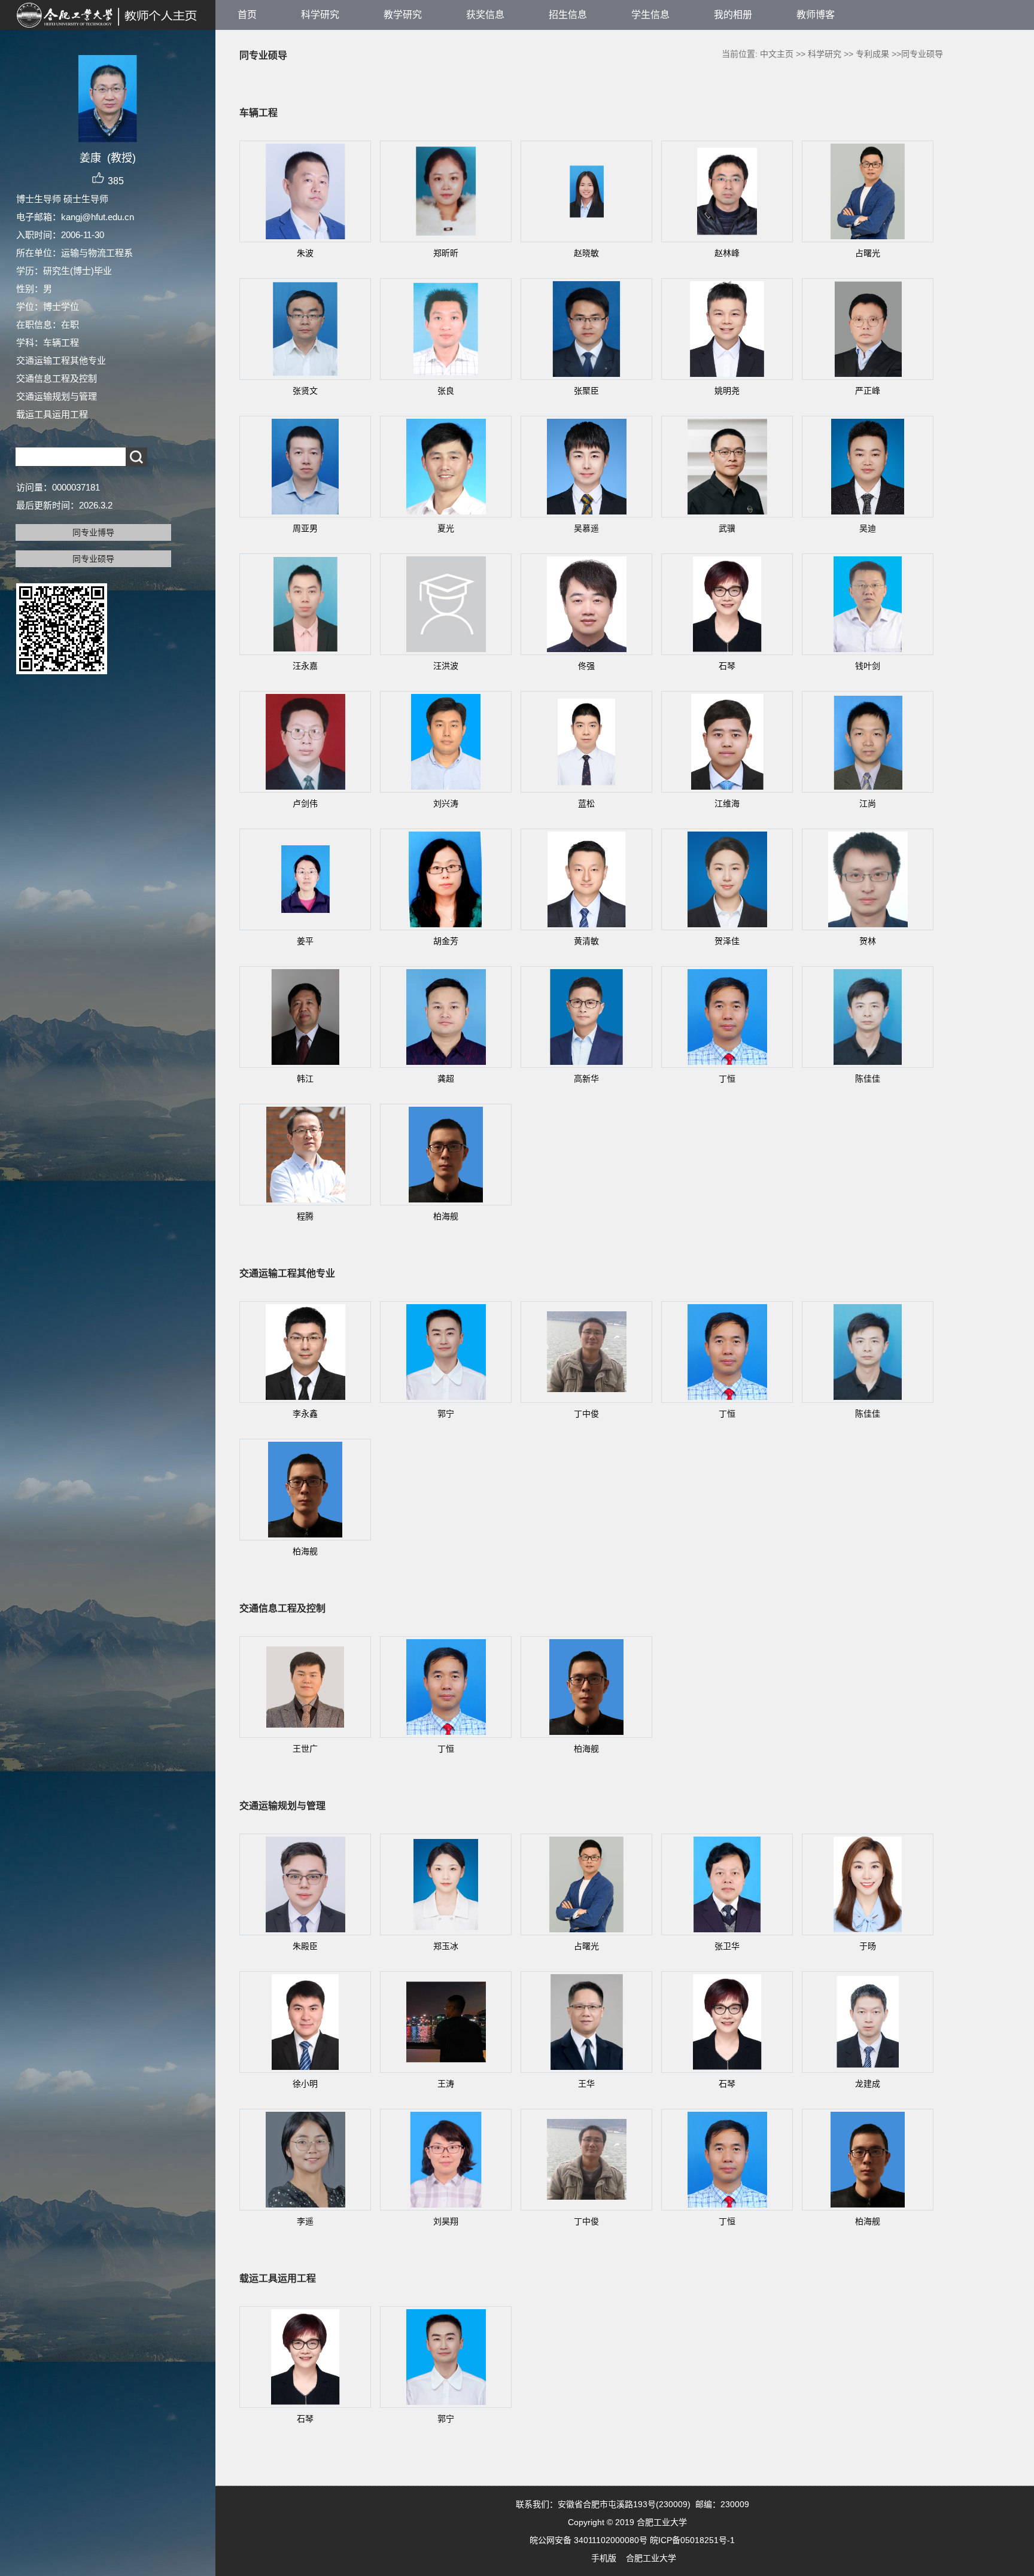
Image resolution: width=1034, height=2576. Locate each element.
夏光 (446, 528)
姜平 (305, 941)
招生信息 (568, 15)
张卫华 (727, 1946)
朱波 (305, 253)
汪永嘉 (305, 666)
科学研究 (320, 15)
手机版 (604, 2558)
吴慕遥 (586, 528)
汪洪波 (446, 666)
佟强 (586, 666)
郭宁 (446, 1414)
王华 (586, 2084)
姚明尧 (727, 391)
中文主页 (777, 54)
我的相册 (733, 15)
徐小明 (305, 2084)
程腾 (305, 1216)
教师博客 (816, 15)
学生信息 (650, 15)
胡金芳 (446, 941)
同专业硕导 (93, 559)
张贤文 (305, 391)
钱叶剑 (868, 666)
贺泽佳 (727, 941)
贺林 (868, 941)
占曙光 (868, 253)
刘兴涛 (446, 803)
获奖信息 (485, 15)
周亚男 (305, 528)
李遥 (305, 2221)
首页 (247, 15)
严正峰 (868, 391)
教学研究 (403, 15)
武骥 (727, 528)
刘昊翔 (446, 2221)
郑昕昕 (446, 253)
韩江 (305, 1079)
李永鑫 (305, 1414)
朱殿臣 (305, 1946)
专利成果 (872, 54)
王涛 (446, 2084)
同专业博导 (93, 532)
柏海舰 (446, 1216)
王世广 (305, 1749)
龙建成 (868, 2084)
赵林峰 (727, 253)
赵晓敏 (586, 253)
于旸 (868, 1946)
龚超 (446, 1079)
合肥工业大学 (651, 2558)
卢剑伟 (305, 803)
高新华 (586, 1079)
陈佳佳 (868, 1079)
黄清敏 (586, 941)
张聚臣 (586, 391)
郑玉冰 (446, 1946)
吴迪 (868, 528)
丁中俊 (586, 1414)
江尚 (868, 803)
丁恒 (727, 1079)
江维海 (727, 803)
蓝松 (586, 803)
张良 (446, 391)
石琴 (727, 666)
